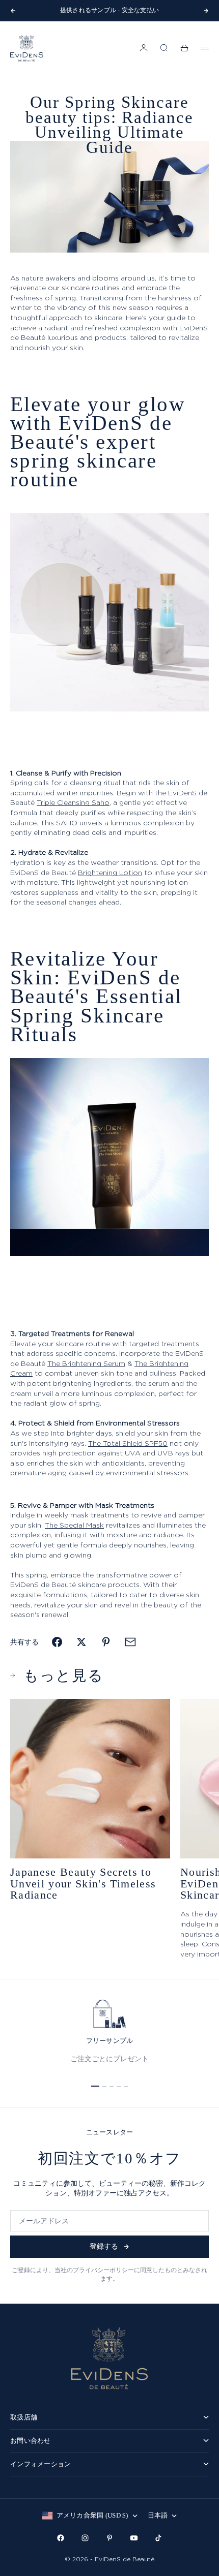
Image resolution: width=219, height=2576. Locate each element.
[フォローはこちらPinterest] (109, 2538)
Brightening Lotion (110, 872)
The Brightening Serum (86, 1363)
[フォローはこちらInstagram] (85, 2538)
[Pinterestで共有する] (106, 1642)
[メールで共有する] (130, 1642)
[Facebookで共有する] (57, 1642)
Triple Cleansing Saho (73, 802)
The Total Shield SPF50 (128, 1443)
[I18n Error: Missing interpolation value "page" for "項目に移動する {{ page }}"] (95, 2086)
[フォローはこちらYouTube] (134, 2538)
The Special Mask (74, 1525)
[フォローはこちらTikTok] (158, 2538)
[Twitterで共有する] (81, 1642)
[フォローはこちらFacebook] (61, 2538)
